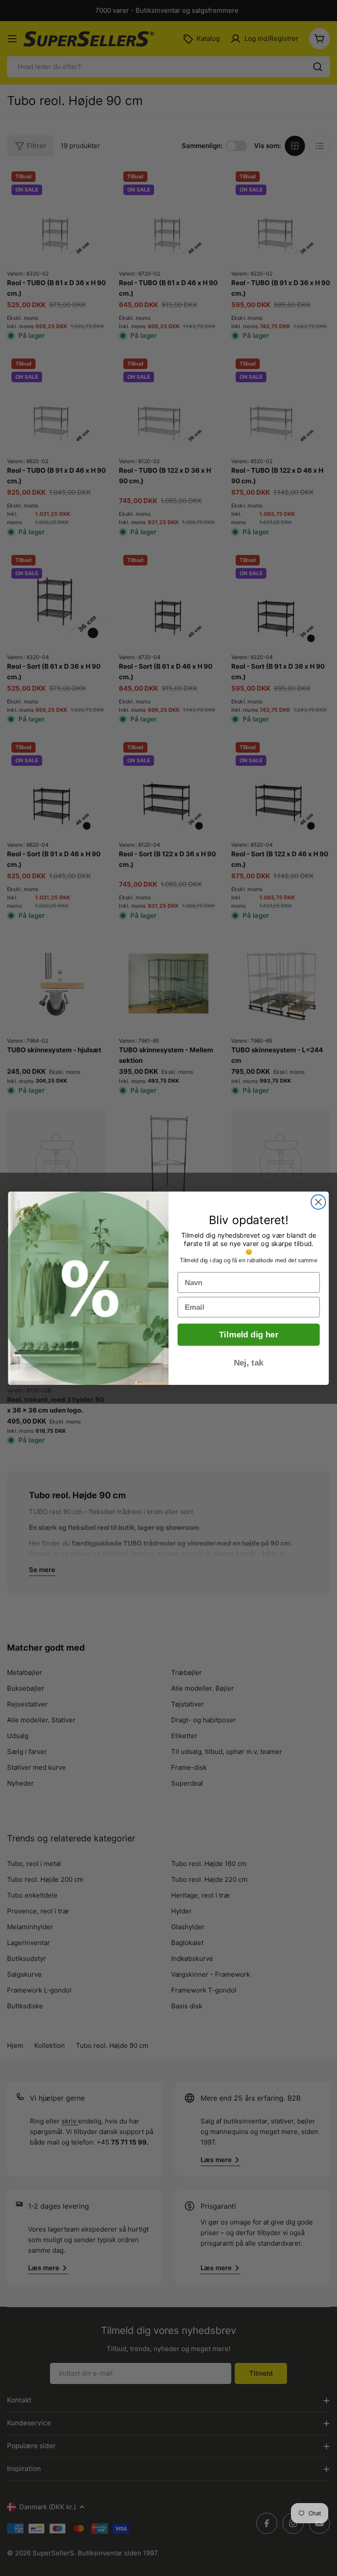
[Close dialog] (318, 1202)
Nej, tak (249, 1363)
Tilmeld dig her (249, 1335)
